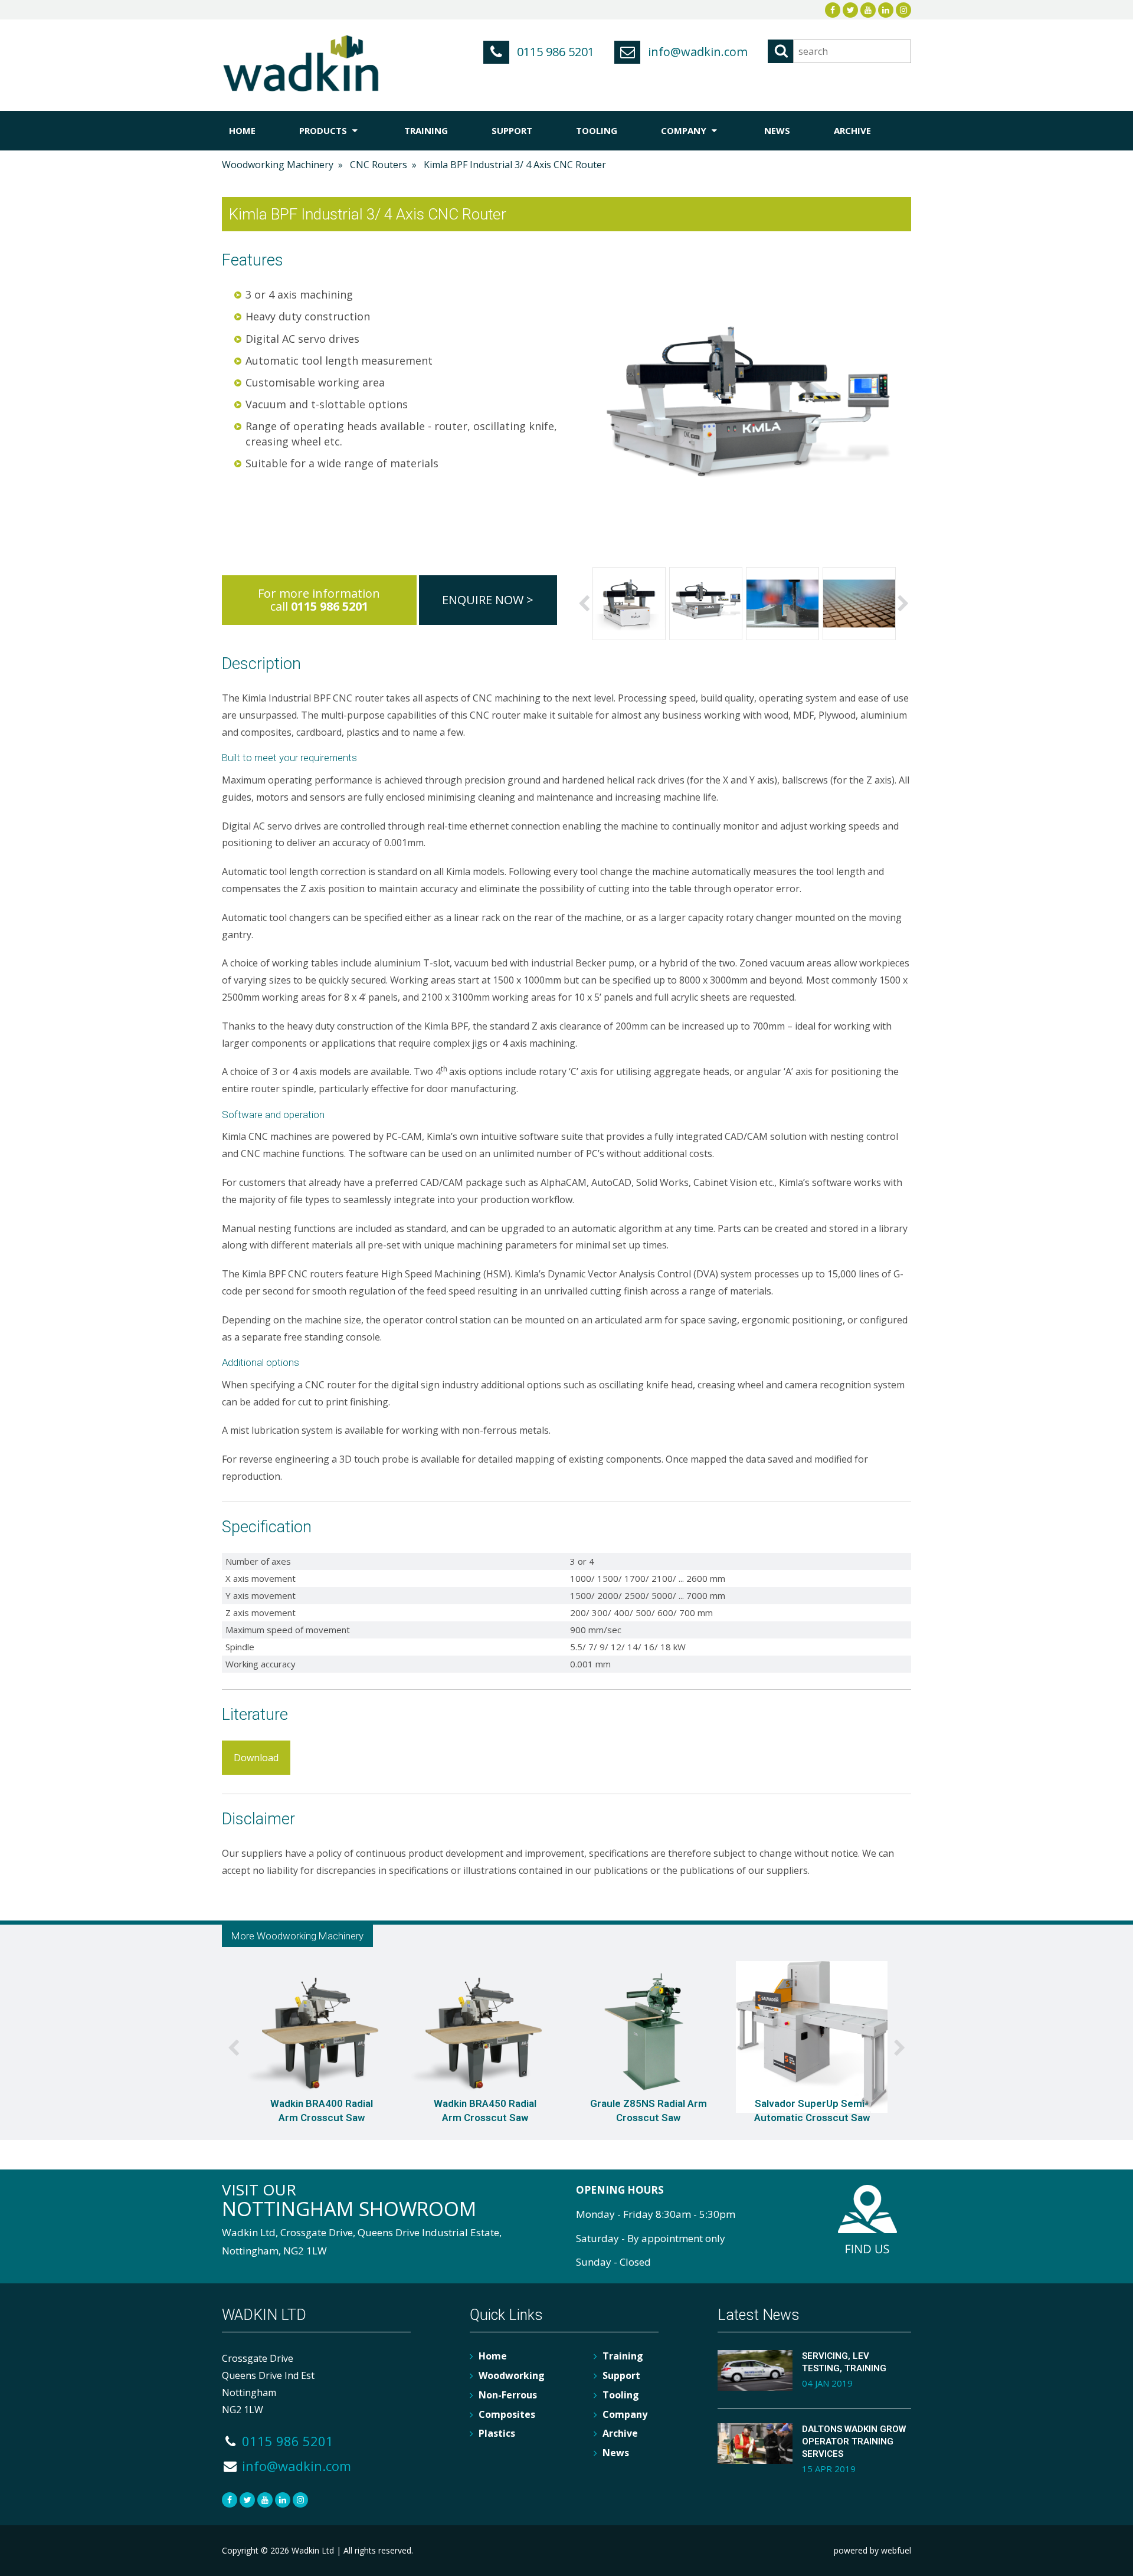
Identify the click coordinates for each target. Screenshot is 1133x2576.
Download (256, 1758)
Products (324, 130)
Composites (507, 2414)
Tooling (597, 130)
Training (426, 130)
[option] (629, 604)
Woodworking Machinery (278, 165)
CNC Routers (379, 165)
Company (685, 130)
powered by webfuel (872, 2550)
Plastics (497, 2433)
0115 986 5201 (554, 52)
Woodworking (512, 2375)
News (777, 130)
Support (512, 130)
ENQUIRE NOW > (488, 600)
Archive (852, 130)
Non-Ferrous (508, 2395)
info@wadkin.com (696, 52)
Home (242, 130)
